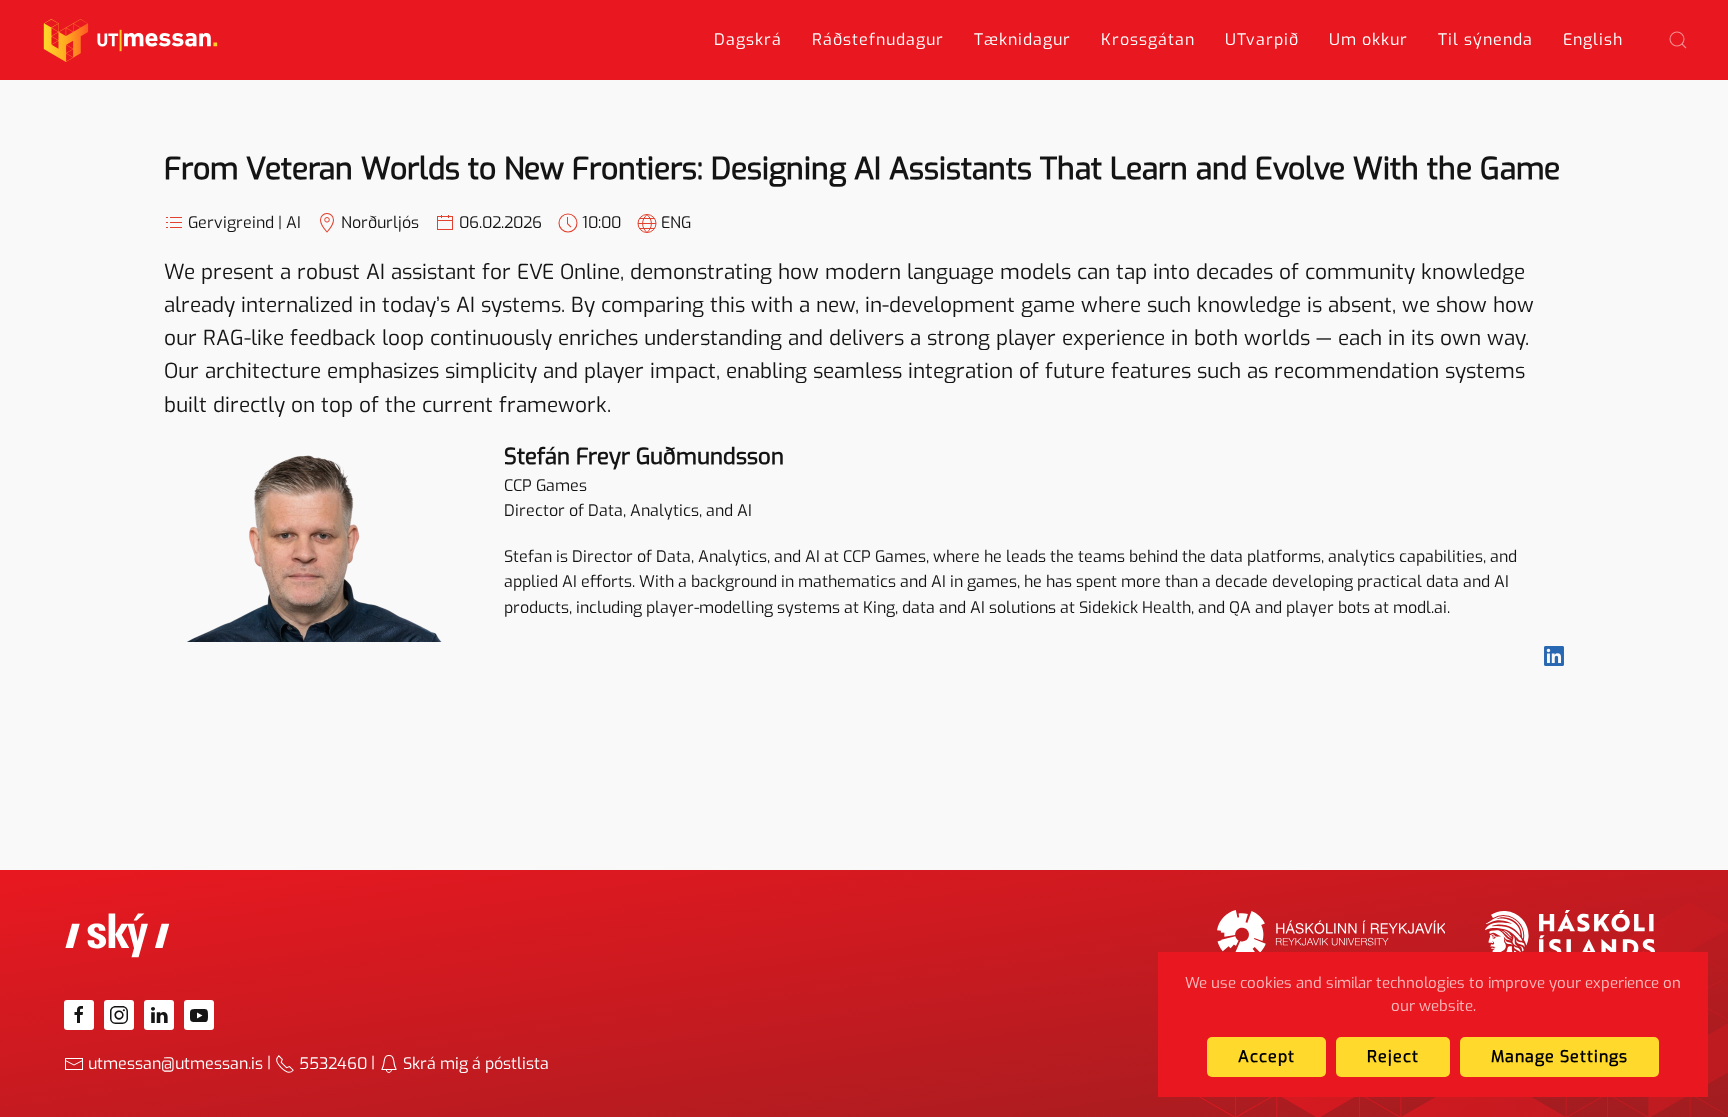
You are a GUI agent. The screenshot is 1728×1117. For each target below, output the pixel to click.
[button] (1678, 40)
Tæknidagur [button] (1022, 39)
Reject (1393, 1056)
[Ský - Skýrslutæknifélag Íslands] (118, 934)
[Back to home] (130, 40)
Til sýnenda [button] (1485, 39)
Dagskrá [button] (748, 39)
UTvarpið (1262, 39)
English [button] (1593, 39)
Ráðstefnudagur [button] (878, 39)
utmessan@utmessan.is (175, 1063)
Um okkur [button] (1368, 39)
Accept (1266, 1056)
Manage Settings (1559, 1056)
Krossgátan (1148, 39)
